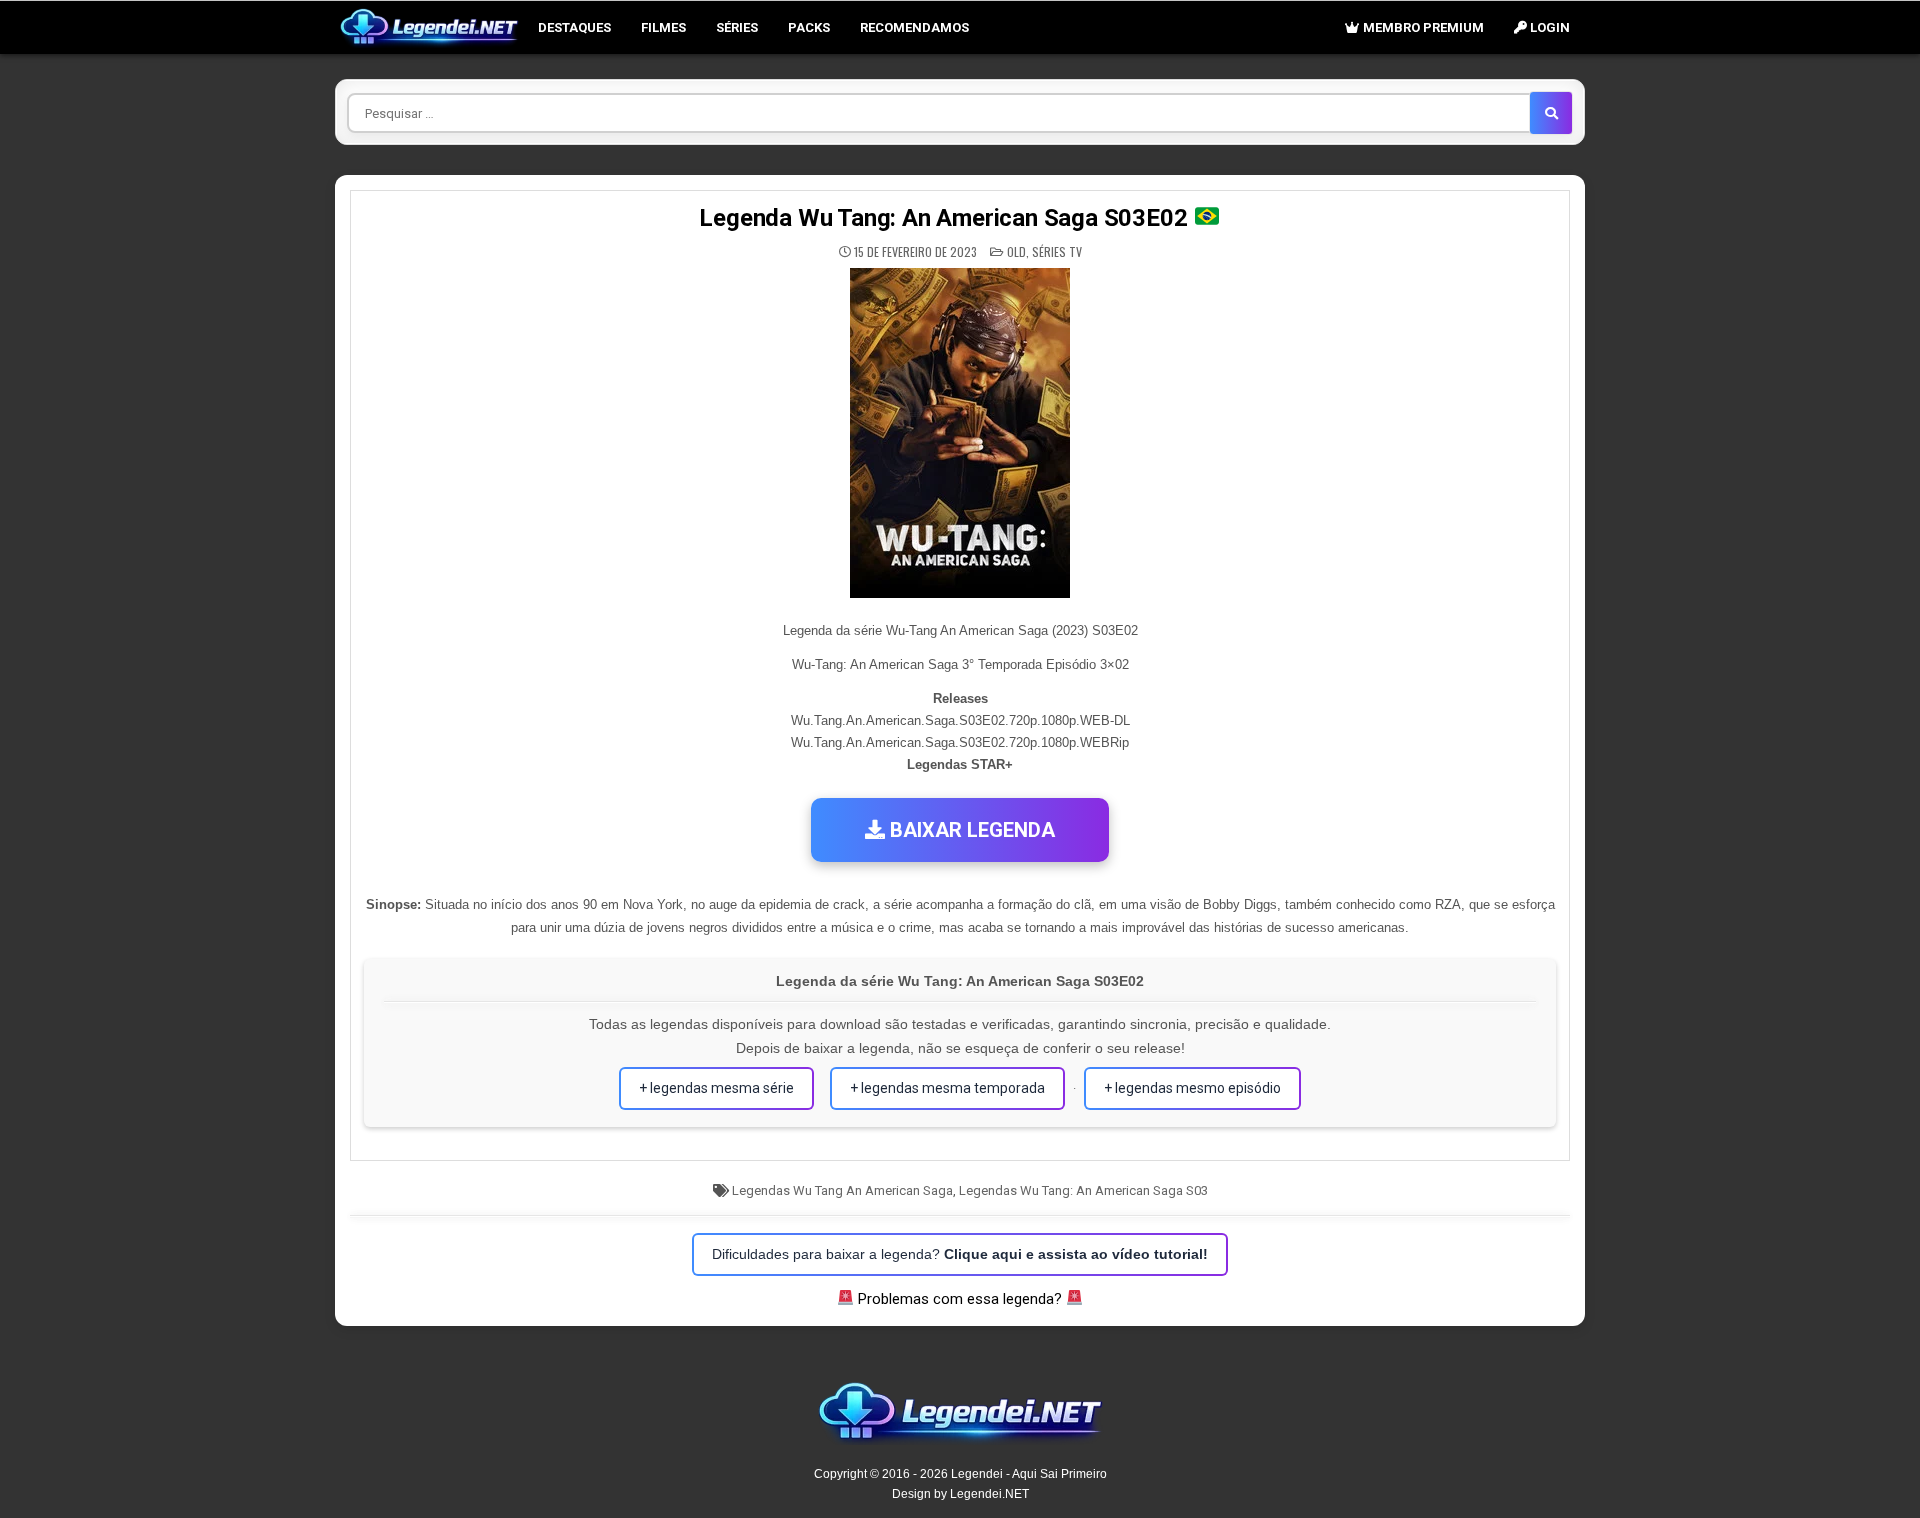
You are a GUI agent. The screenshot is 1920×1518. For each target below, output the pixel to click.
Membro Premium (1422, 27)
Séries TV (1057, 251)
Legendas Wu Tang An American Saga (842, 1190)
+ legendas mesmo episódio (1192, 1088)
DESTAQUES (574, 27)
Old (1016, 251)
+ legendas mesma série (716, 1088)
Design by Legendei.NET (960, 1494)
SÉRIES (737, 27)
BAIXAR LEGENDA (970, 830)
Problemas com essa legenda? (960, 1299)
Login (1548, 27)
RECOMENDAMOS (914, 27)
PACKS (809, 27)
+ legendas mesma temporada (947, 1088)
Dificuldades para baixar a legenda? (960, 1254)
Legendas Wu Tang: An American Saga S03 (1083, 1190)
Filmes (663, 27)
